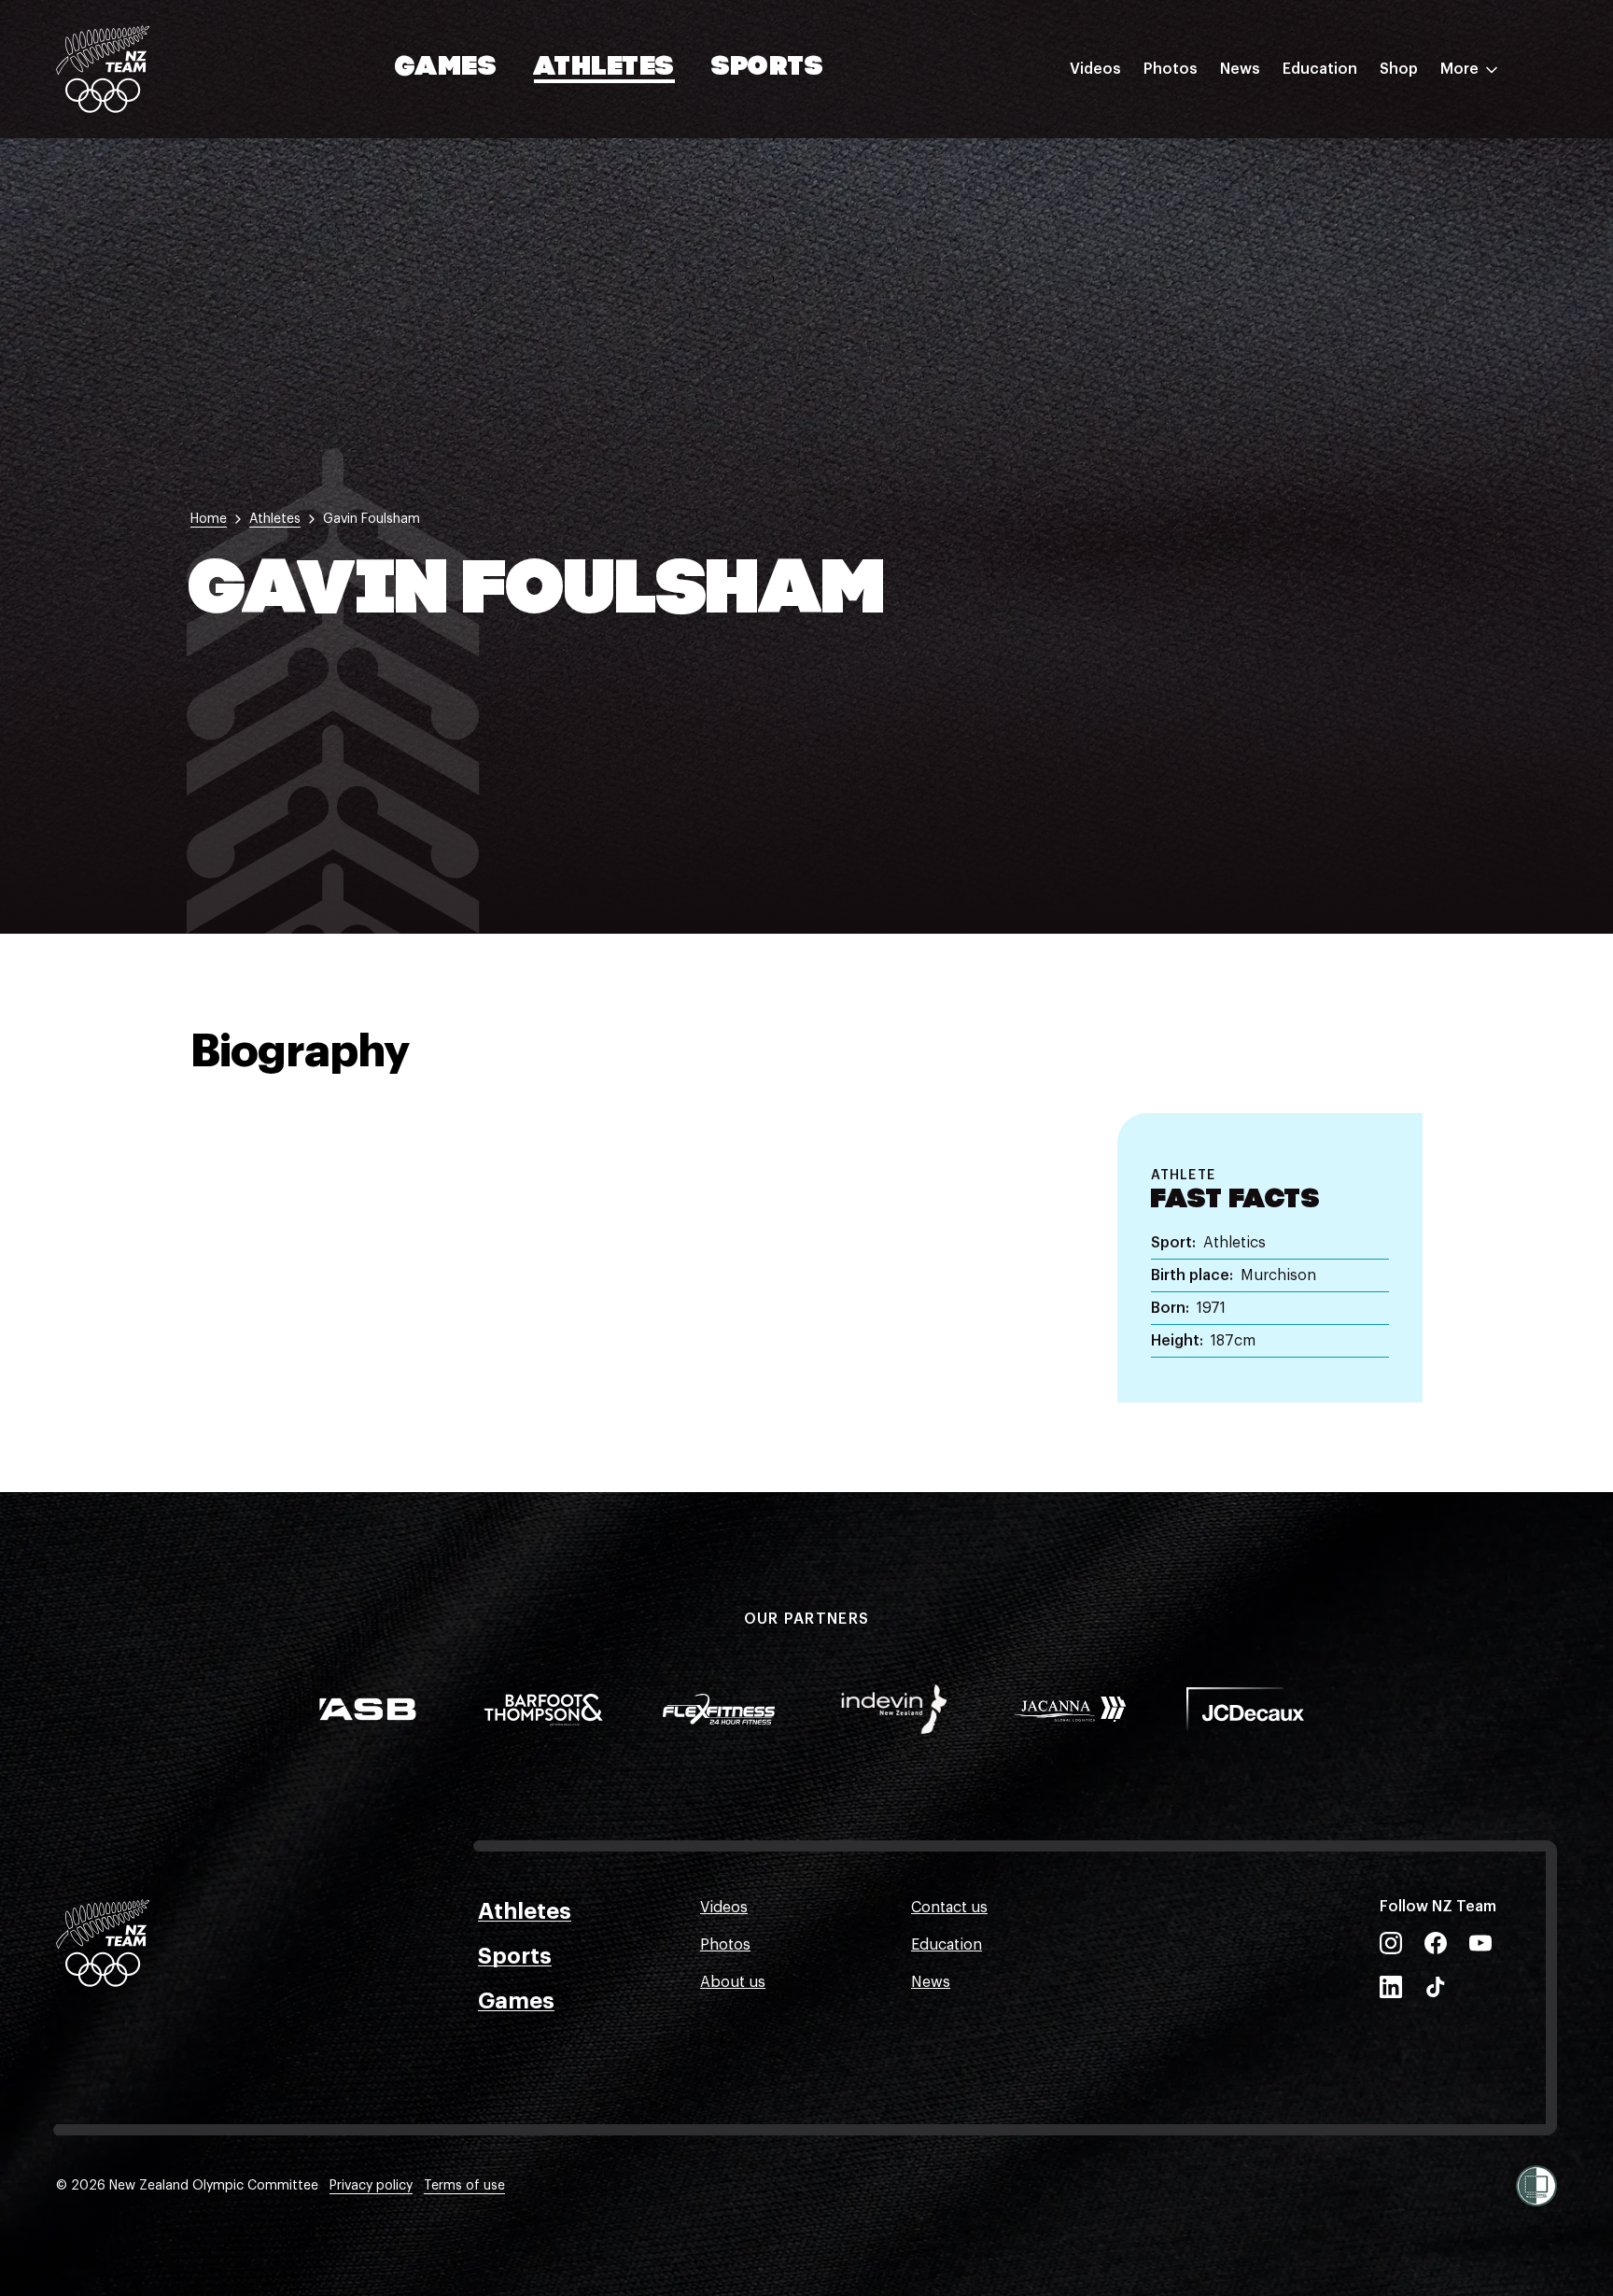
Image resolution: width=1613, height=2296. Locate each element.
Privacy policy (371, 2186)
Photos (1171, 69)
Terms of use (464, 2186)
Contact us (949, 1908)
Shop (1399, 69)
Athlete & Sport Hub (1354, 162)
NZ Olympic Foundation (1367, 274)
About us (733, 1982)
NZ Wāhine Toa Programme (1379, 311)
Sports (768, 68)
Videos (1095, 69)
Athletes (604, 68)
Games (447, 68)
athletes (275, 519)
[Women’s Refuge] (1536, 2186)
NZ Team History (1341, 199)
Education (1320, 69)
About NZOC (1327, 124)
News (1240, 69)
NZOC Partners (1336, 236)
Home (209, 519)
